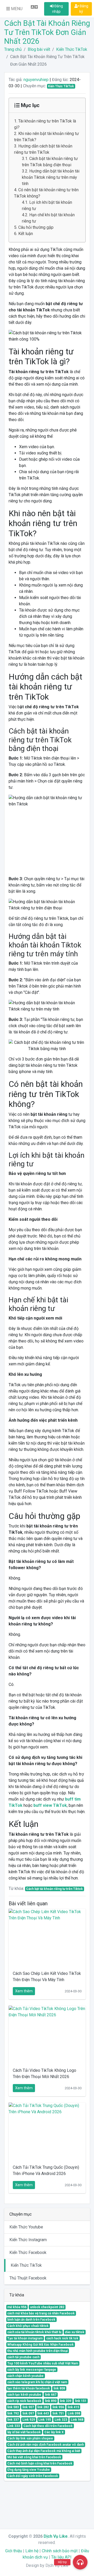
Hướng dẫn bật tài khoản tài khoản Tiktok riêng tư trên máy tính (51, 177)
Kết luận (26, 234)
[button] (14, 9)
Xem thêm (24, 1991)
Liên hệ (32, 2551)
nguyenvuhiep (36, 80)
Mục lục (30, 105)
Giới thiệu (14, 2551)
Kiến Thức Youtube (26, 2227)
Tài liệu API (61, 2557)
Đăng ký (84, 9)
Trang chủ (13, 49)
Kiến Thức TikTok (72, 49)
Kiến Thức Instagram (28, 2240)
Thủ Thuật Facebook (28, 2278)
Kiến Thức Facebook (28, 2253)
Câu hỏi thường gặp (36, 227)
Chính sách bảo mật (60, 2551)
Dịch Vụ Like (56, 2536)
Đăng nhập (58, 9)
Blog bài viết (39, 49)
